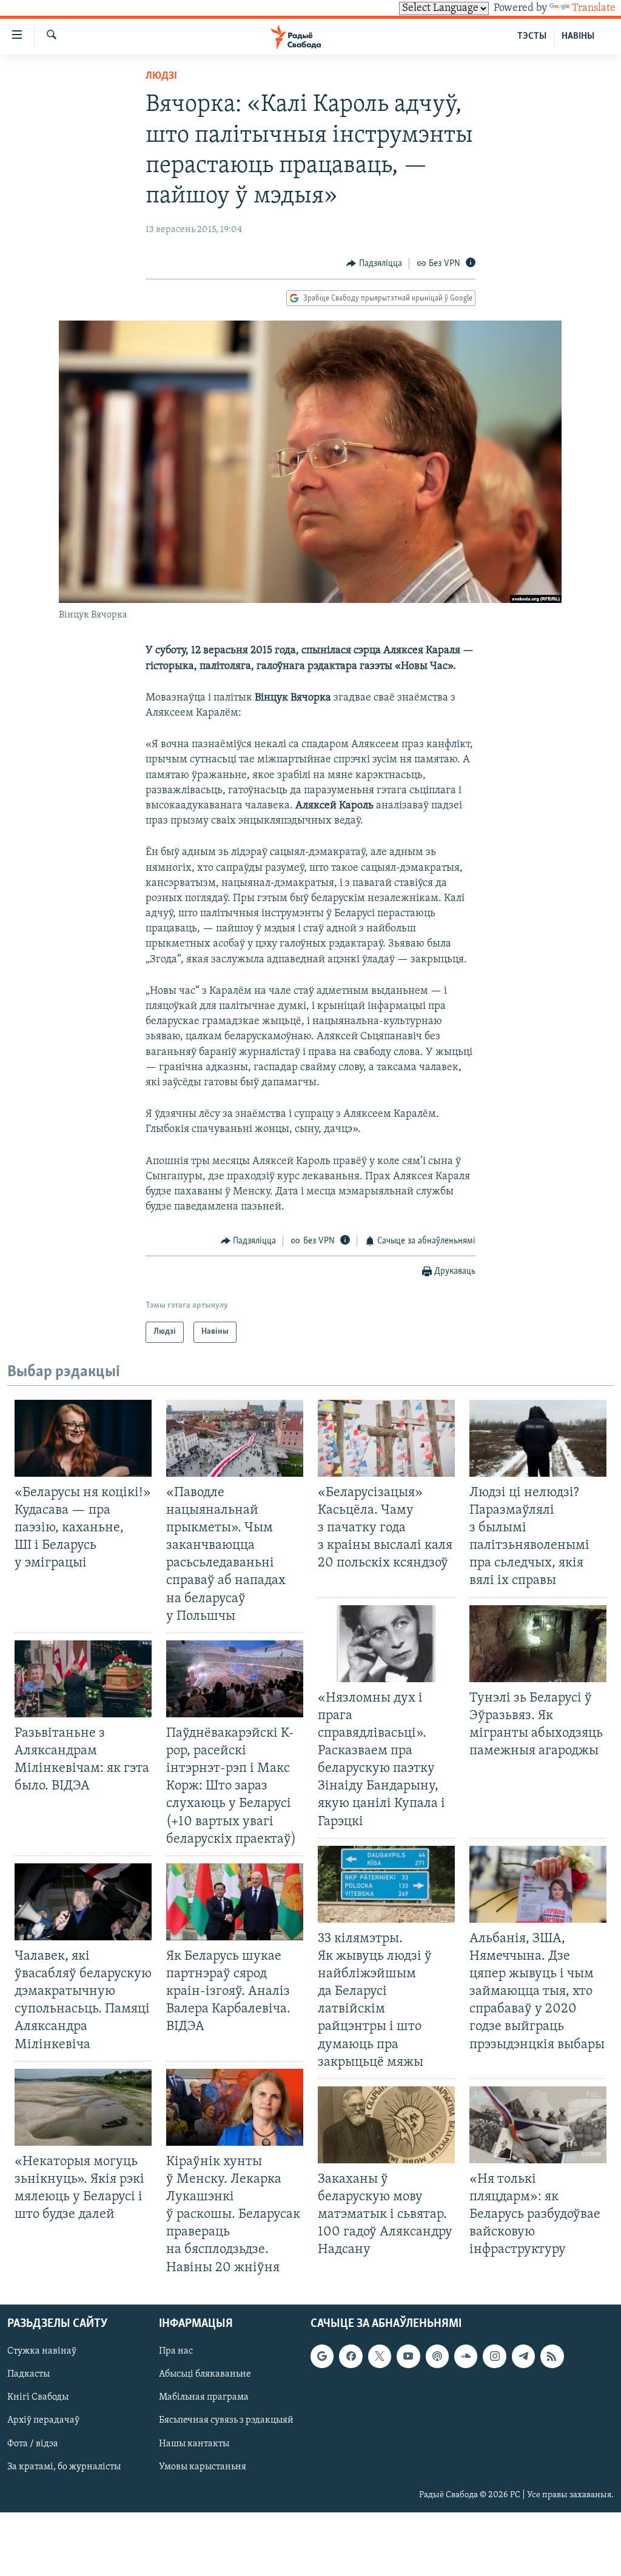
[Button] (374, 264)
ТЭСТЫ (532, 36)
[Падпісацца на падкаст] (437, 2356)
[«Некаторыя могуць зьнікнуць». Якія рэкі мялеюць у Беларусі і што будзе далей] (83, 2107)
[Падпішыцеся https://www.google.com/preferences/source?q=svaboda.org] (322, 2356)
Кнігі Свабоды (38, 2397)
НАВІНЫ (578, 36)
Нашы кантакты (194, 2443)
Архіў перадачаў (43, 2420)
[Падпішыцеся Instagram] (494, 2356)
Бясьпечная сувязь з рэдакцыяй (226, 2420)
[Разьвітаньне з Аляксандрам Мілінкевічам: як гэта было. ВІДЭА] (83, 1679)
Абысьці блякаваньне (205, 2374)
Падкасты (29, 2374)
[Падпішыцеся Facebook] (351, 2356)
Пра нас (176, 2351)
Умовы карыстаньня (203, 2466)
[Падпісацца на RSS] (552, 2356)
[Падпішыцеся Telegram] (523, 2356)
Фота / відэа (33, 2443)
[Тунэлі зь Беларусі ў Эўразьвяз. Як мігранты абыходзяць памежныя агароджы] (538, 1644)
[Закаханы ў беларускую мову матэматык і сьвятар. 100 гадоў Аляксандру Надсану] (386, 2125)
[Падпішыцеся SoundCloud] (466, 2356)
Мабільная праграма (204, 2397)
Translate (594, 8)
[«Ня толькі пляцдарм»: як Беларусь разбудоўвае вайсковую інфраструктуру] (538, 2125)
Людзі (161, 76)
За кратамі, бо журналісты (64, 2466)
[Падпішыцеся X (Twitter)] (380, 2356)
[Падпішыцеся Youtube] (408, 2356)
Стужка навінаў (42, 2351)
